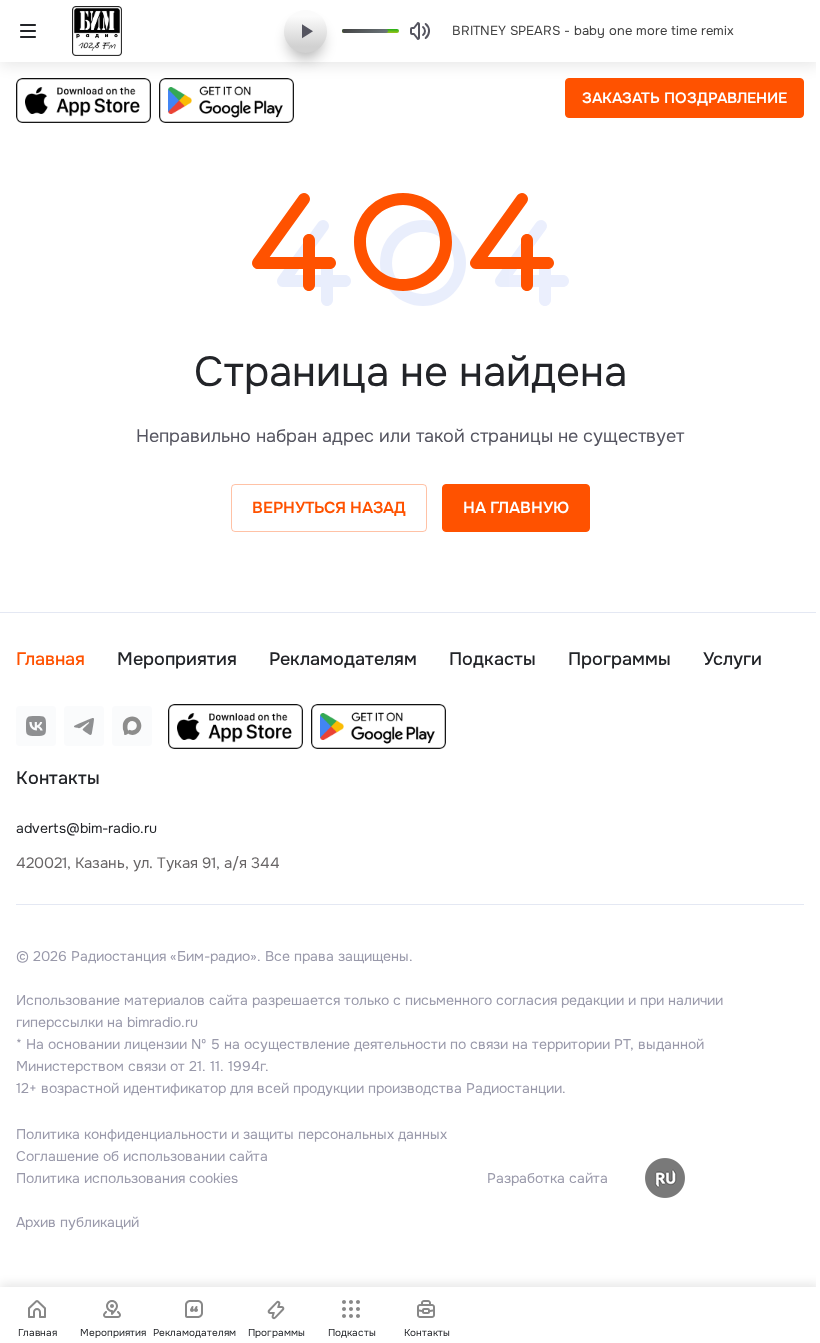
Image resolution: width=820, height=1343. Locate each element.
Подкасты (492, 659)
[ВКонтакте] (36, 726)
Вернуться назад (329, 507)
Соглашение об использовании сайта (142, 1156)
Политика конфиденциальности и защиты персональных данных (231, 1134)
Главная (50, 659)
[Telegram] (84, 726)
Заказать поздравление (684, 98)
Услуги (732, 659)
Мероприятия (177, 659)
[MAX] (132, 726)
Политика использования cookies (127, 1178)
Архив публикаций (77, 1222)
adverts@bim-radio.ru (86, 828)
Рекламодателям (343, 659)
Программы (619, 659)
